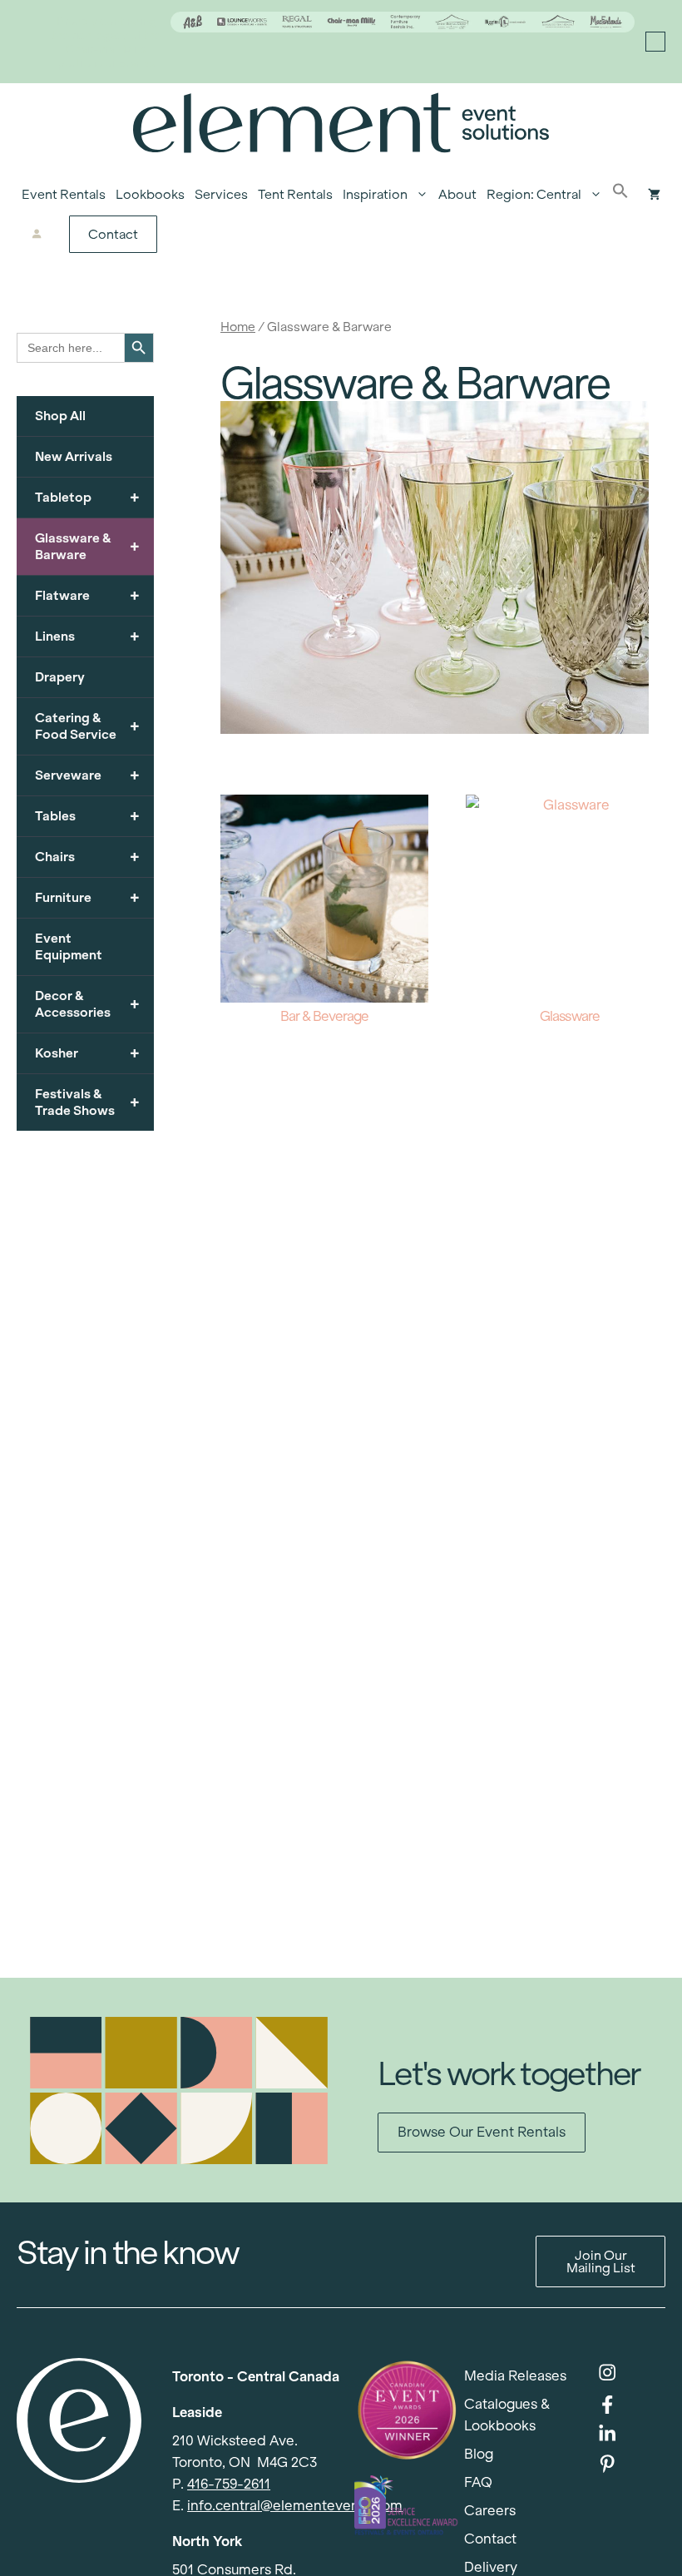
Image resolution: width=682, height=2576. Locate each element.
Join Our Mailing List (601, 2261)
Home (238, 327)
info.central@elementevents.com (295, 2506)
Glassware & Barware (87, 546)
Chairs (87, 857)
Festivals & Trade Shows (87, 1102)
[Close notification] (655, 42)
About (457, 194)
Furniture (87, 897)
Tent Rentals (295, 194)
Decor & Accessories (87, 1004)
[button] (620, 195)
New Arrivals (74, 456)
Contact (113, 234)
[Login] (37, 235)
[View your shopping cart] (654, 195)
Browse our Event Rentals (482, 2132)
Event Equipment (69, 946)
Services (221, 194)
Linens (87, 636)
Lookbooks (150, 194)
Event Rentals (64, 194)
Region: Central (534, 194)
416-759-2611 (229, 2484)
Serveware (87, 775)
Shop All (60, 416)
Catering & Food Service (87, 726)
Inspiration (375, 194)
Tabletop (87, 497)
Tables (87, 816)
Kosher (87, 1053)
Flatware (87, 595)
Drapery (60, 677)
